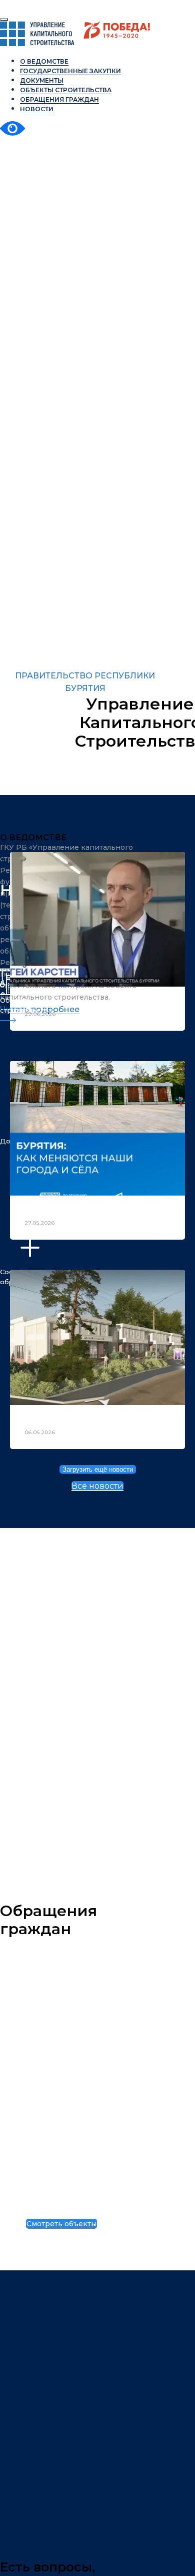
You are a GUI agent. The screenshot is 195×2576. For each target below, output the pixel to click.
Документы (42, 80)
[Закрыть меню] (4, 20)
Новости (37, 109)
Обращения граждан (59, 99)
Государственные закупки (70, 71)
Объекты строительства (59, 2201)
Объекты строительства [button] (66, 90)
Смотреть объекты (61, 2224)
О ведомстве (44, 61)
